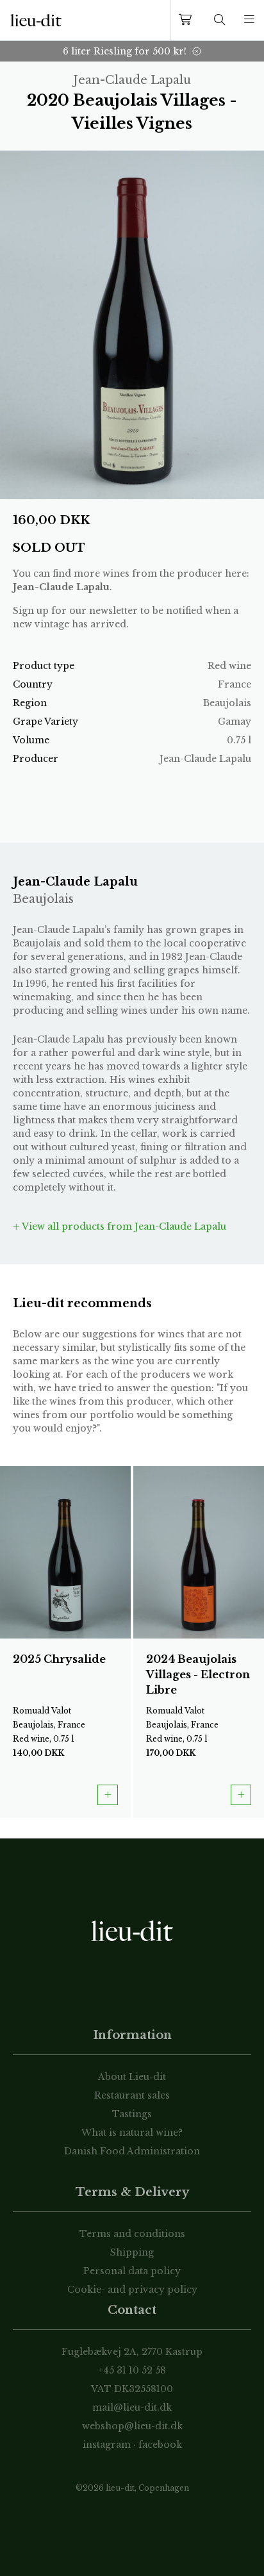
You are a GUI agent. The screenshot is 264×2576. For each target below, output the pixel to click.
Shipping (132, 2252)
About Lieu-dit (132, 2077)
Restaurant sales (132, 2095)
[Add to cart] (108, 1795)
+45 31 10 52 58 (132, 2370)
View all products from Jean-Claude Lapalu (123, 1226)
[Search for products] (220, 20)
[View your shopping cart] (188, 20)
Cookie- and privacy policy (132, 2290)
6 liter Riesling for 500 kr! (125, 51)
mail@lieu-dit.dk (132, 2407)
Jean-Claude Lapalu (61, 587)
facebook (160, 2445)
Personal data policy (132, 2271)
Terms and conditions (132, 2234)
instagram (107, 2445)
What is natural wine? (132, 2133)
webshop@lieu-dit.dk (132, 2426)
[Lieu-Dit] (36, 21)
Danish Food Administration (132, 2151)
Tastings (132, 2114)
